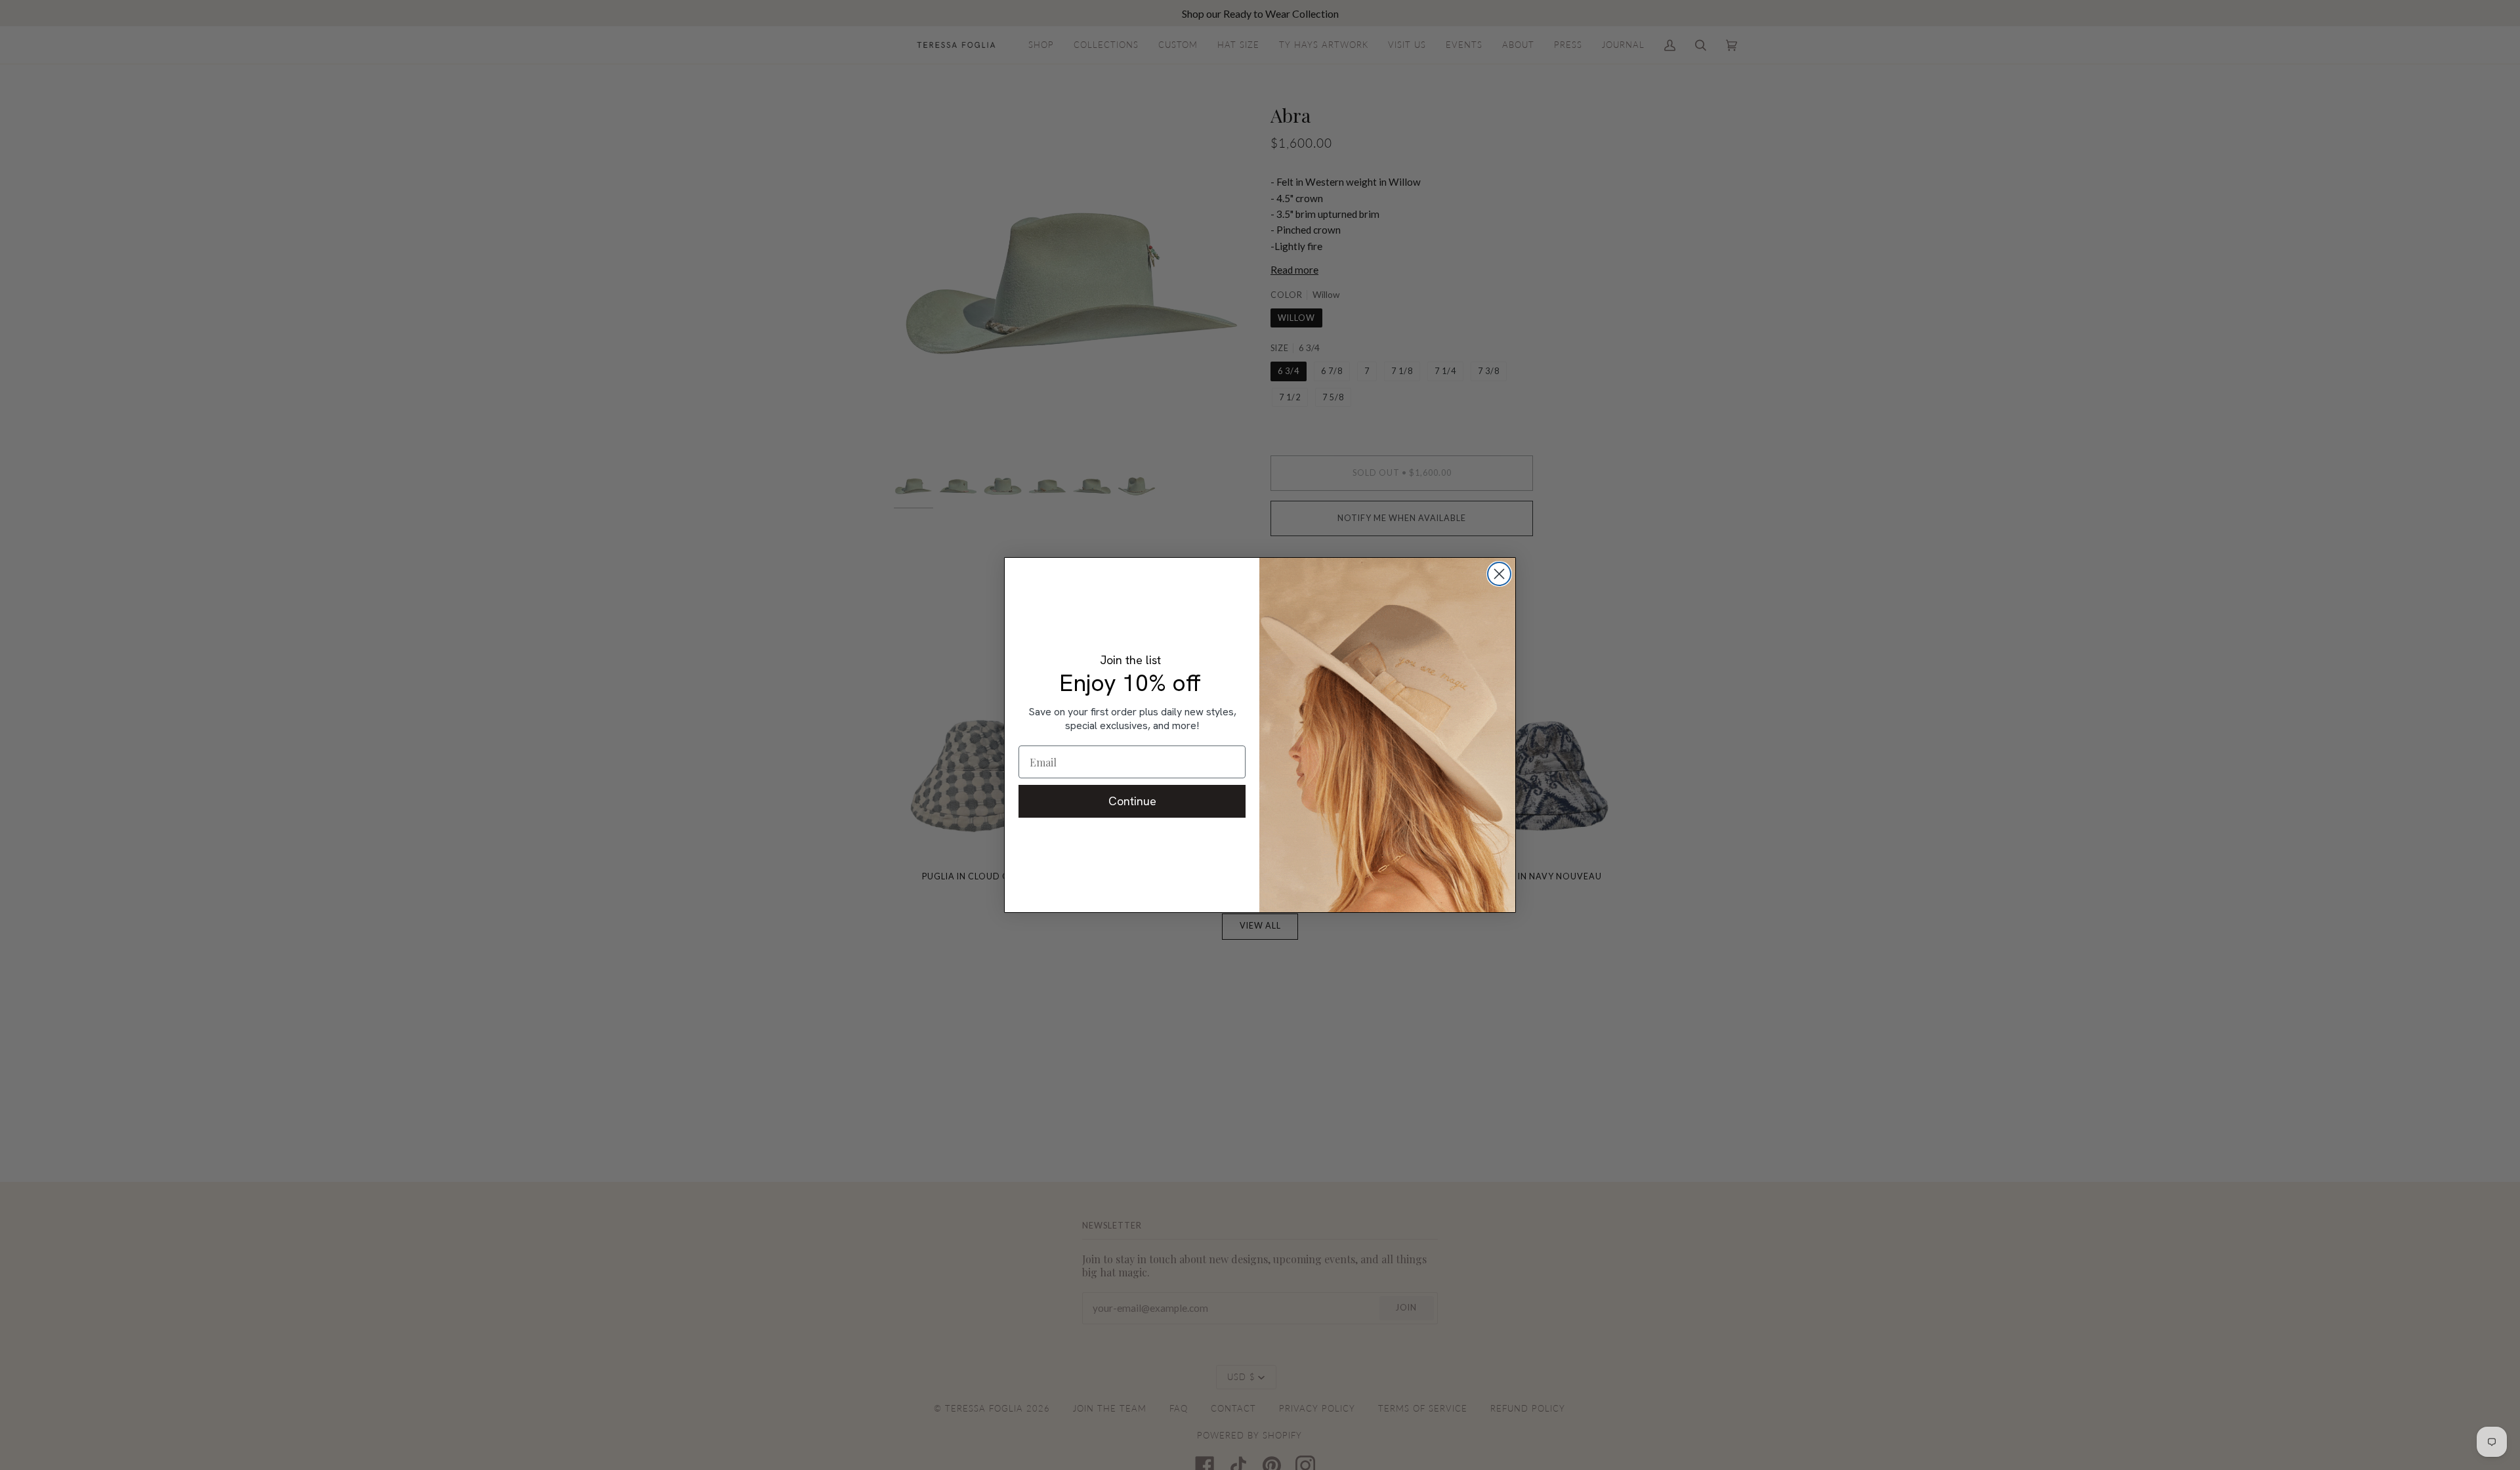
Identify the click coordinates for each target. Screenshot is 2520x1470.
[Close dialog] (1499, 574)
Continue (1132, 801)
